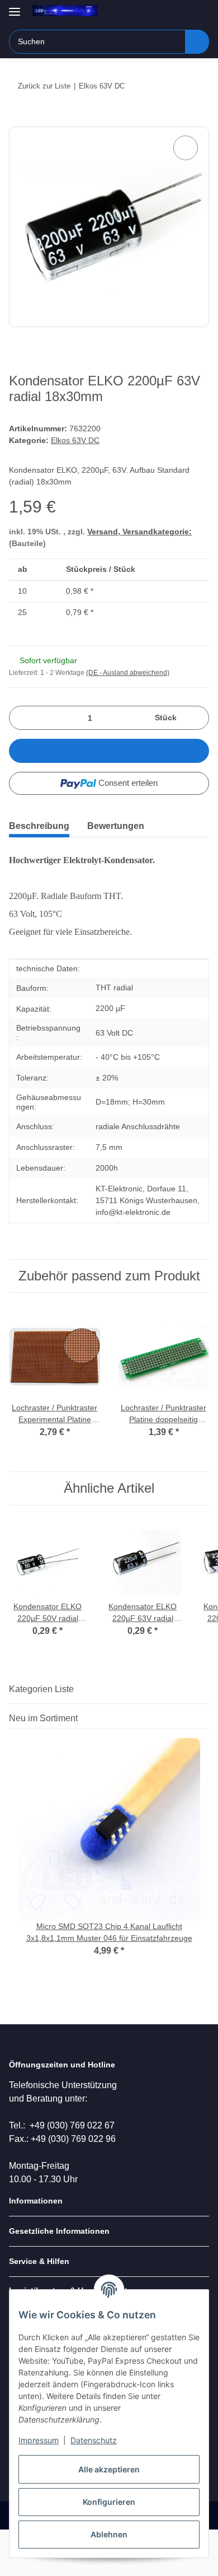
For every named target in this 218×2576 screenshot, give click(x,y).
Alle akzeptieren (109, 2469)
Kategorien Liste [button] (41, 1689)
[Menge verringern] (22, 718)
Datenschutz (94, 2440)
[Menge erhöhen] (196, 718)
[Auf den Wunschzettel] (186, 148)
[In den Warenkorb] (18, 120)
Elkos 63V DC (75, 440)
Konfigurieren (109, 2502)
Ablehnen (109, 2534)
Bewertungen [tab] (116, 826)
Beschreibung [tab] (39, 826)
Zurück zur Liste (44, 86)
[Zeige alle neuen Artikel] (206, 1718)
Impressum (39, 2440)
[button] (165, 12)
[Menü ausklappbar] (15, 7)
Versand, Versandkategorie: (139, 532)
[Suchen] (197, 42)
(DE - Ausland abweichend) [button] (128, 673)
